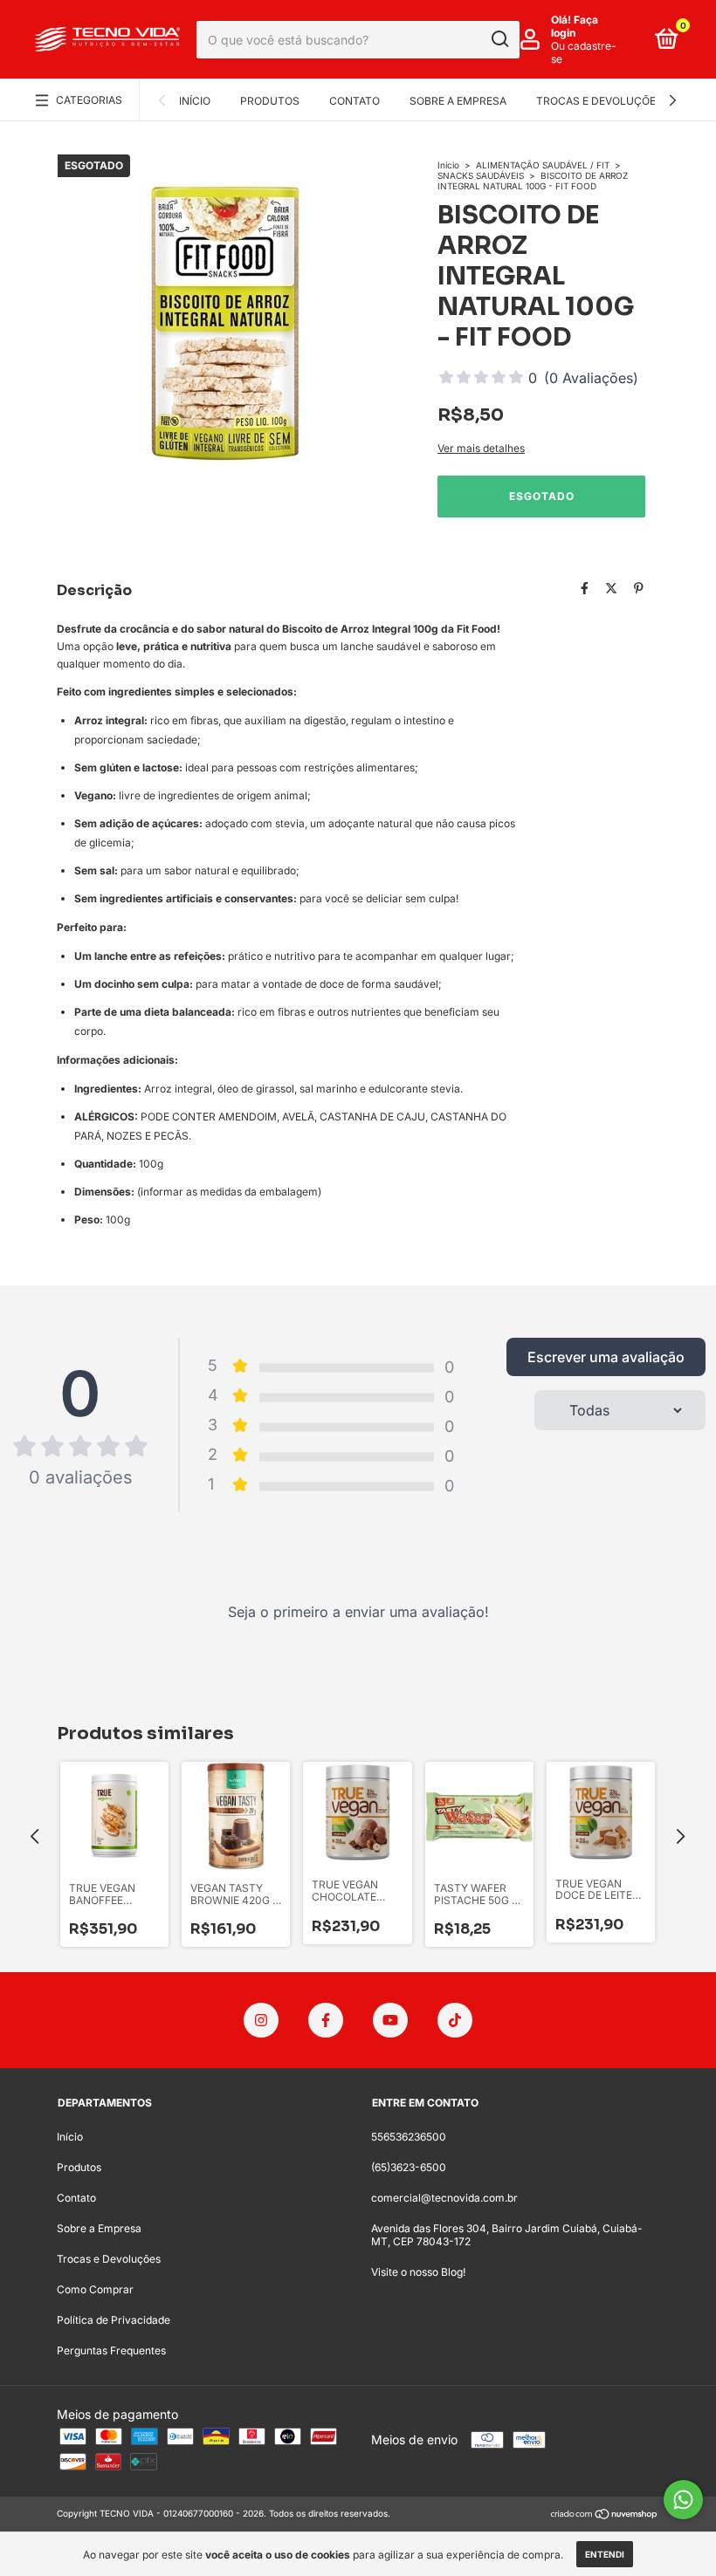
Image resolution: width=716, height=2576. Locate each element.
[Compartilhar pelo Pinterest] (639, 589)
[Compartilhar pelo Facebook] (585, 589)
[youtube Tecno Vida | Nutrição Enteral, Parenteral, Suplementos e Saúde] (390, 2020)
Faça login (575, 26)
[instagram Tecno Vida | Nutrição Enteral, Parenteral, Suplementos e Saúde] (261, 2020)
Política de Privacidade (114, 2320)
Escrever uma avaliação (606, 1357)
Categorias (89, 100)
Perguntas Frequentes (111, 2350)
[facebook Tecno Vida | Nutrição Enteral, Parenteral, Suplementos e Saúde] (326, 2020)
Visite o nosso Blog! (418, 2272)
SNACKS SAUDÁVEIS (481, 175)
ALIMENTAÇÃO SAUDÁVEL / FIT (543, 165)
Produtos (270, 101)
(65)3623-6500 (409, 2167)
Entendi (605, 2554)
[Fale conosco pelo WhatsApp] (683, 2500)
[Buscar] (499, 39)
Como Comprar (95, 2289)
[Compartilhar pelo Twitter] (611, 589)
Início (195, 101)
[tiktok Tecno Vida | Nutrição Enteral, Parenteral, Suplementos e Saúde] (455, 2020)
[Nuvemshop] (605, 2515)
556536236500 (409, 2137)
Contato (355, 101)
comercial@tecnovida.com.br (444, 2198)
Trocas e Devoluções (599, 101)
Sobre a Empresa (458, 101)
